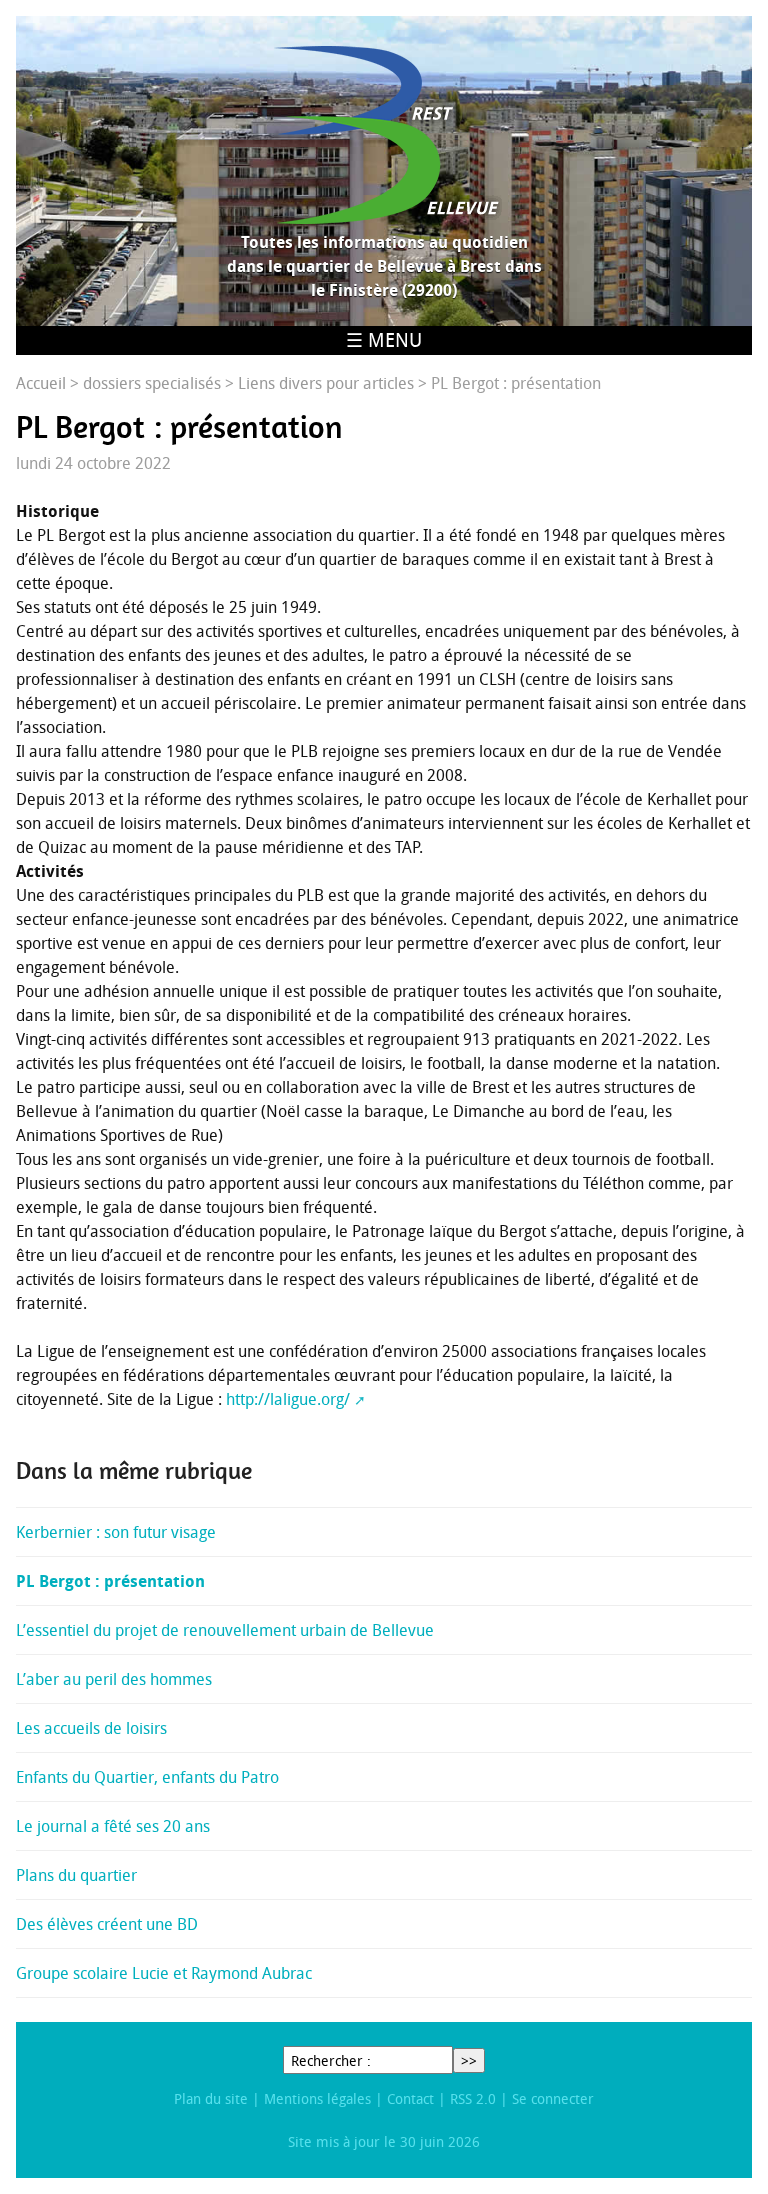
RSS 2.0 (473, 2098)
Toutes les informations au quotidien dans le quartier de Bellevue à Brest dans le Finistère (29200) (384, 266)
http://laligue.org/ (288, 1399)
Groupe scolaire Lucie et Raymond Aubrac (164, 1973)
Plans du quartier (76, 1875)
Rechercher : (331, 2060)
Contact (410, 2098)
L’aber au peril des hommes (114, 1679)
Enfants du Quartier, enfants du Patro (147, 1777)
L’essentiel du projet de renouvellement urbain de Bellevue (225, 1630)
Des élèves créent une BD (107, 1924)
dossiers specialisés (152, 383)
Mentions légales (317, 2098)
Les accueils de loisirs (91, 1728)
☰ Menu (384, 340)
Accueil (41, 383)
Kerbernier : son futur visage (116, 1532)
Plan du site (211, 2098)
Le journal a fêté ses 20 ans (113, 1826)
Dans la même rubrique (134, 1471)
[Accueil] (384, 135)
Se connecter (553, 2098)
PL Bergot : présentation (110, 1581)
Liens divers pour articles (326, 383)
